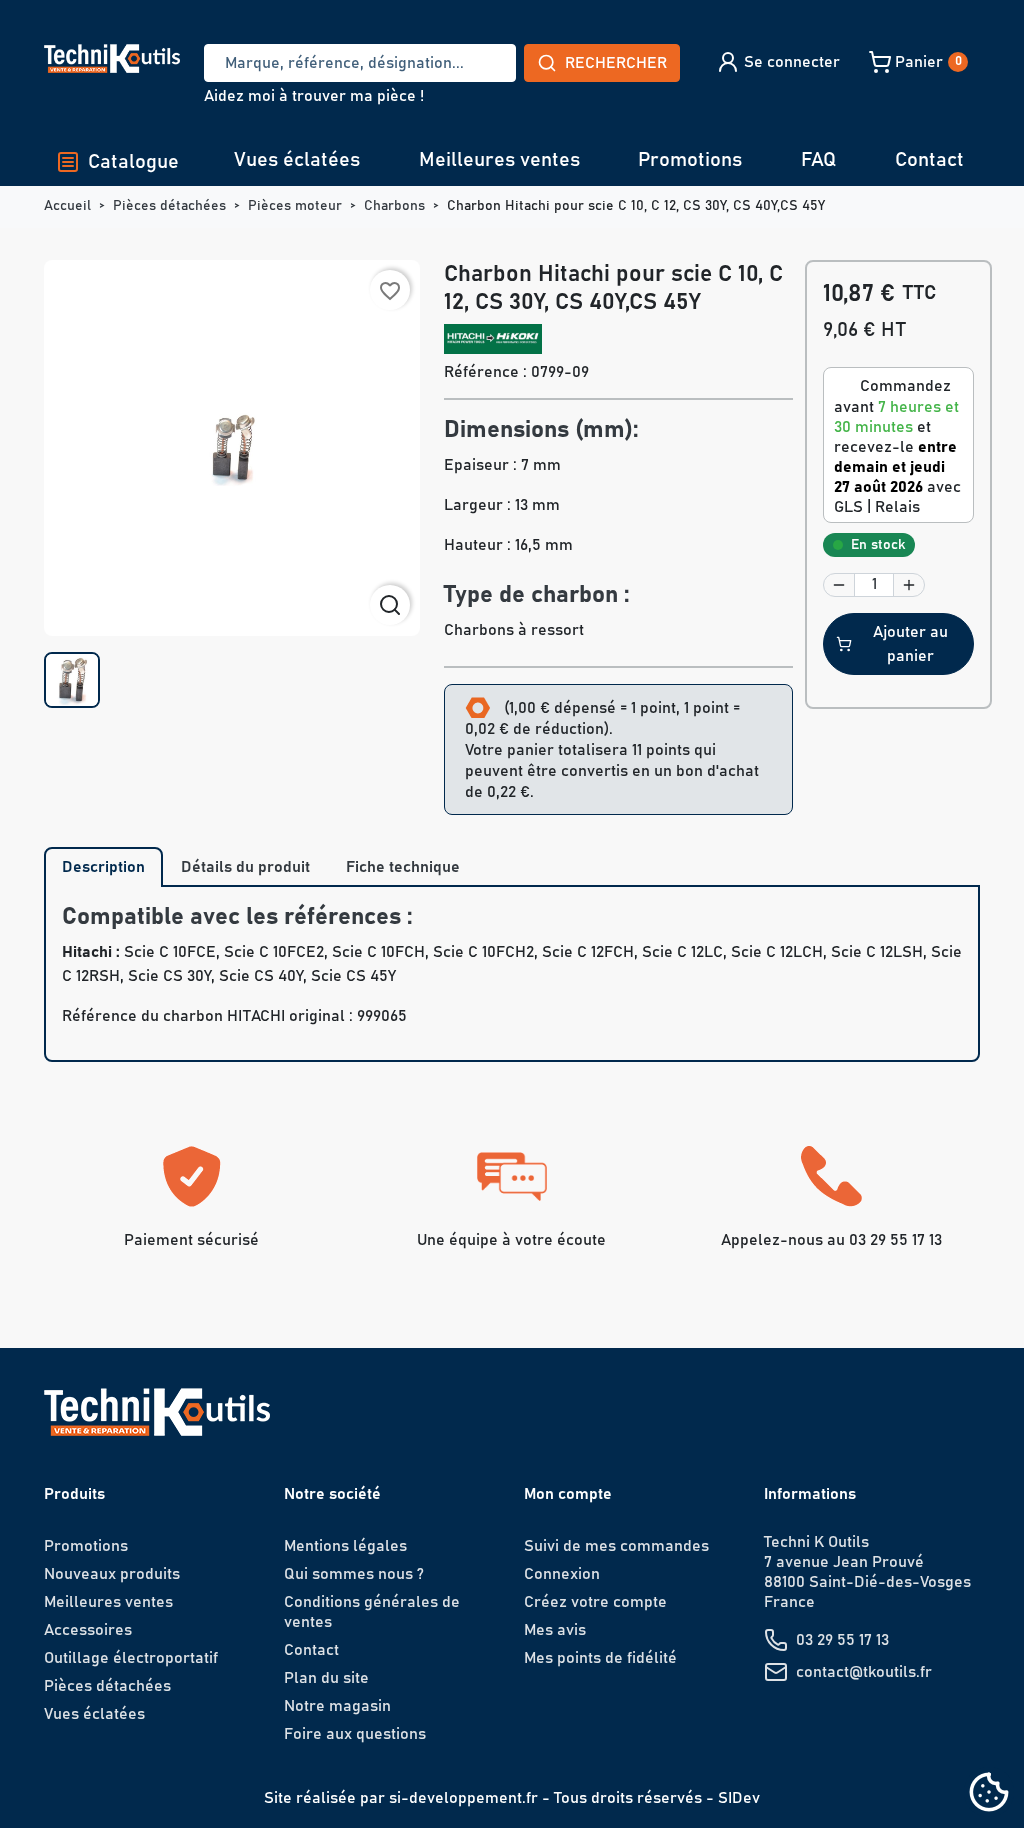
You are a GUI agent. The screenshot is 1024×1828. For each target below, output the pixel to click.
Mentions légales (345, 1546)
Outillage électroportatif (131, 1658)
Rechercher (616, 63)
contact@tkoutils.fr (864, 1672)
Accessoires (88, 1630)
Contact (929, 160)
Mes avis (555, 1630)
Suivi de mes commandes (616, 1546)
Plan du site (326, 1678)
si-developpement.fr (463, 1798)
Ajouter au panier (910, 644)
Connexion (562, 1574)
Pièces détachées (107, 1686)
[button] (777, 62)
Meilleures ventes (499, 160)
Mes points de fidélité (600, 1658)
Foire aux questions (355, 1734)
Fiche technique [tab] (403, 867)
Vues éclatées (297, 160)
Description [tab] (103, 867)
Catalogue (133, 162)
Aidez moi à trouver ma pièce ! (314, 96)
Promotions (690, 160)
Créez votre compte (595, 1602)
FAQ (818, 160)
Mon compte (568, 1494)
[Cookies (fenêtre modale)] (989, 1793)
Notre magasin (337, 1706)
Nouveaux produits (112, 1574)
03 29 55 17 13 (842, 1640)
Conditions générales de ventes (372, 1612)
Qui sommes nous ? (354, 1574)
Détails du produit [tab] (245, 867)
